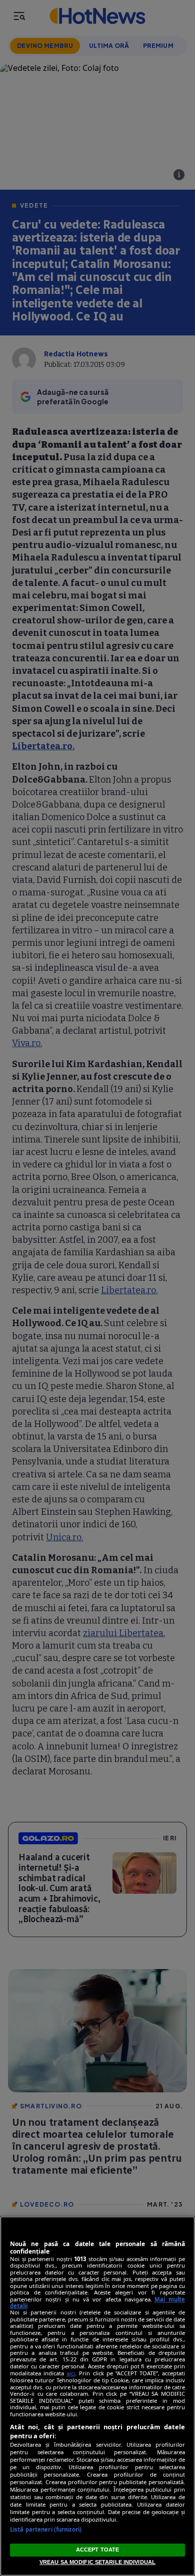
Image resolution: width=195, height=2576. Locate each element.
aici (71, 2373)
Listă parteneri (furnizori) (46, 2529)
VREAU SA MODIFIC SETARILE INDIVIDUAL (97, 2562)
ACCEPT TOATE (97, 2550)
